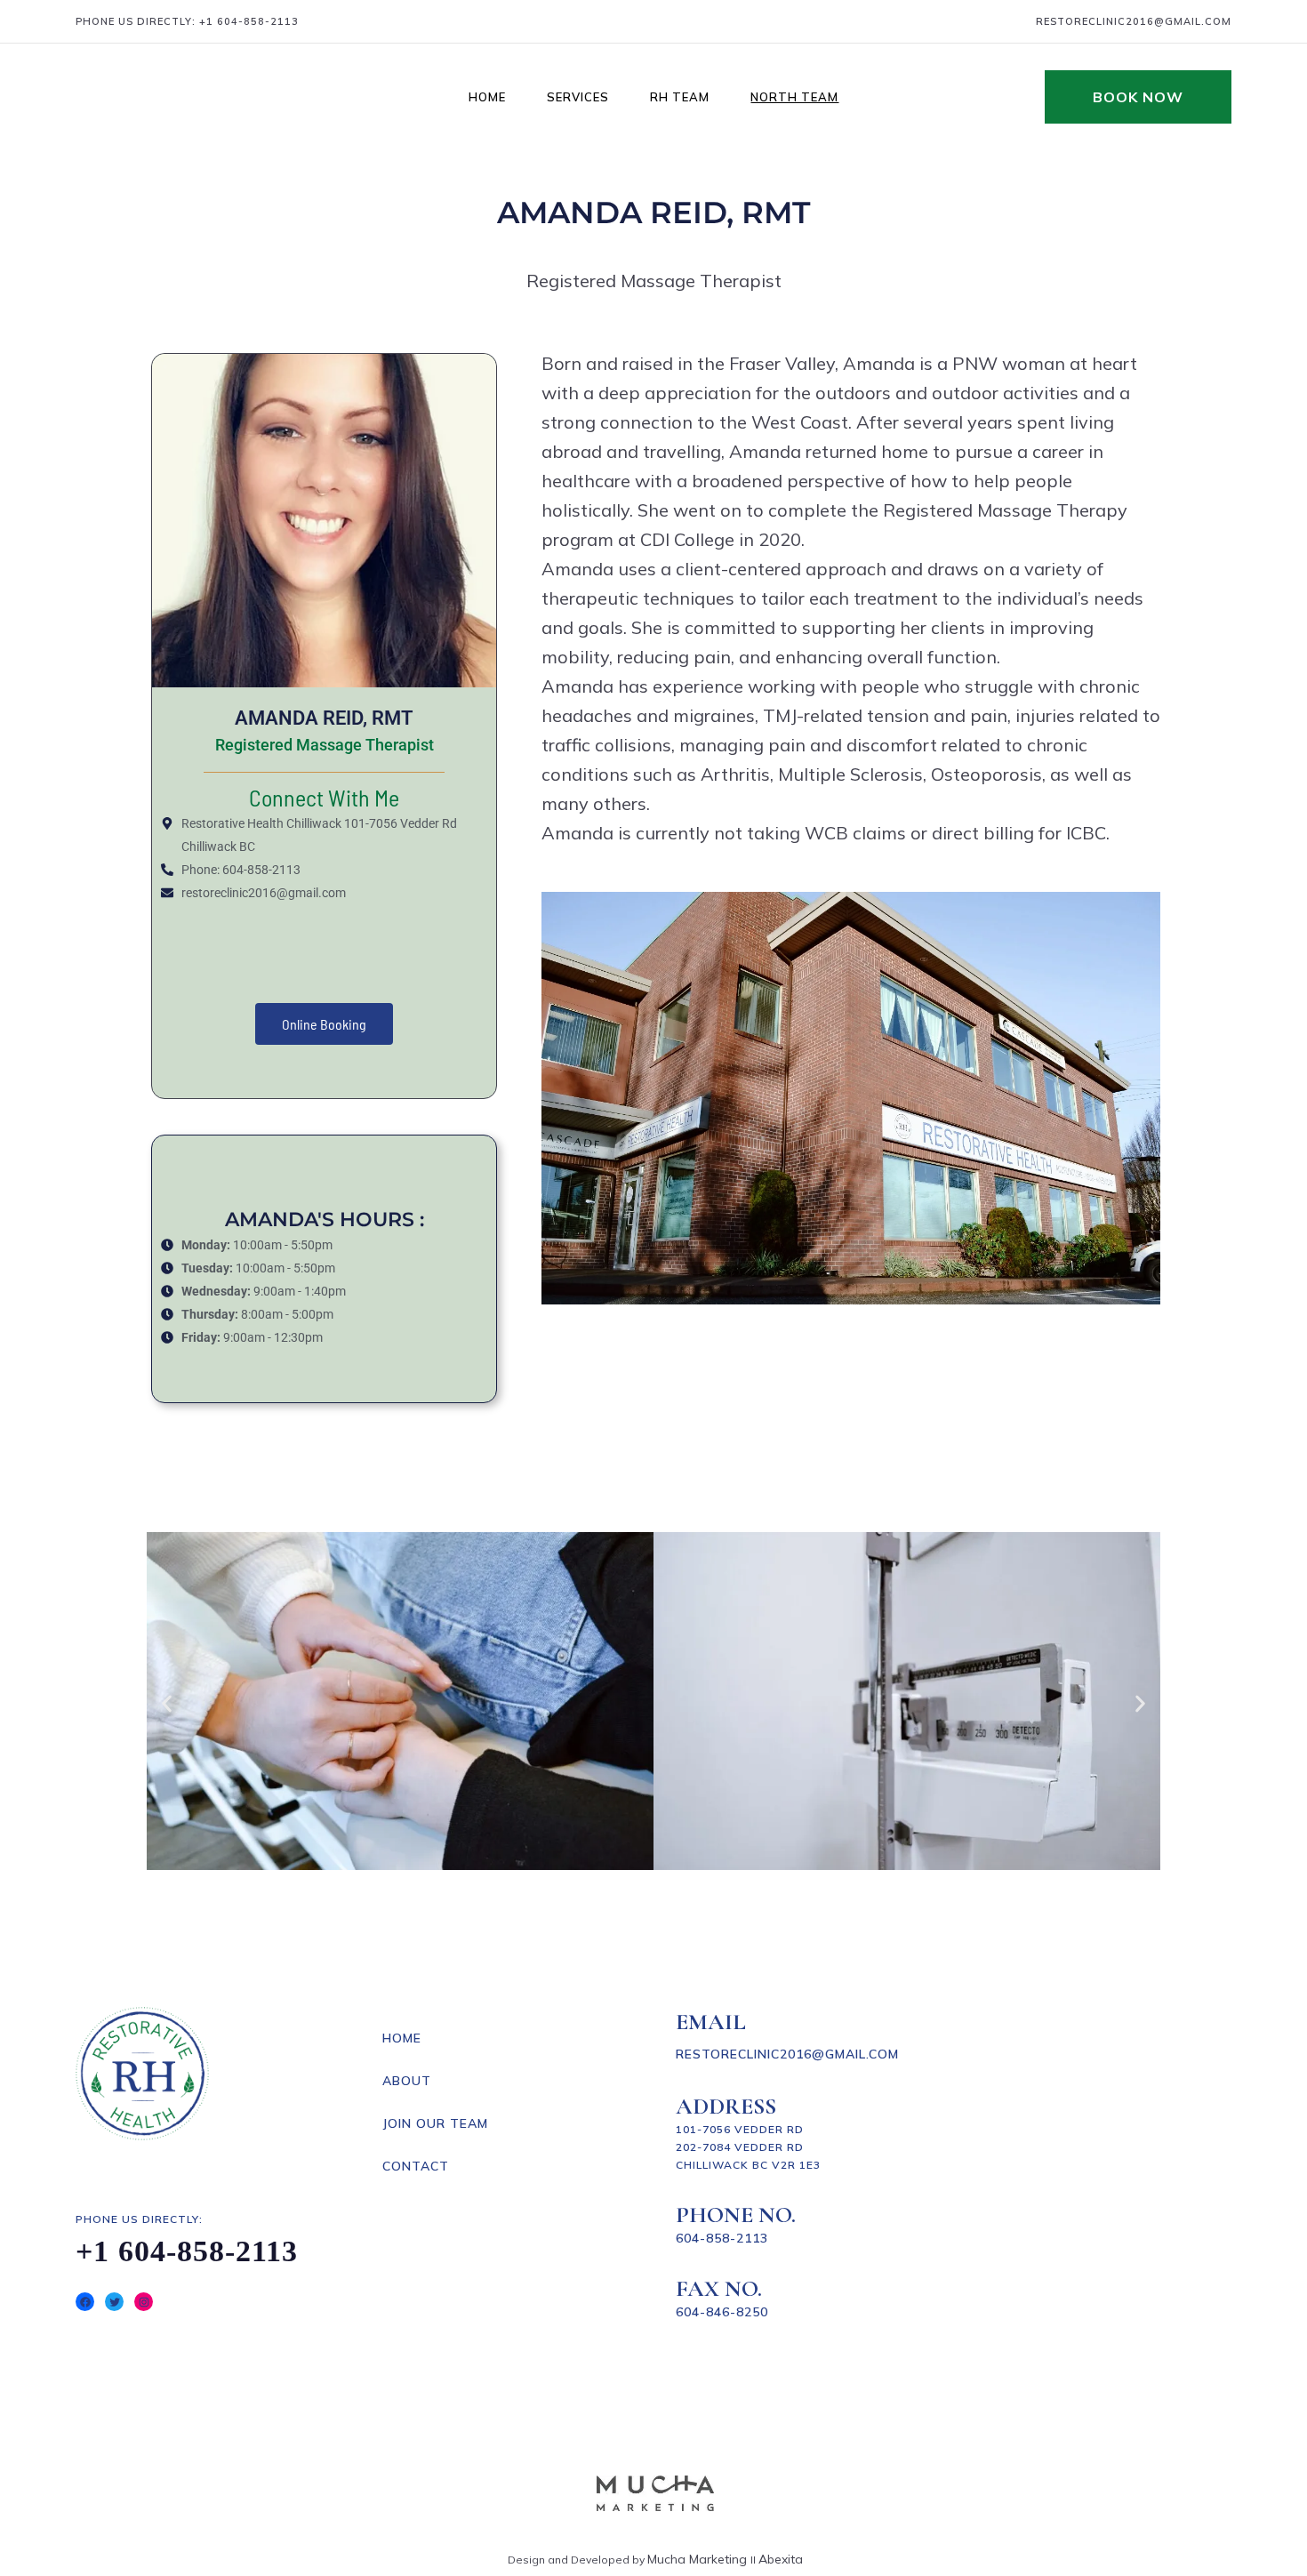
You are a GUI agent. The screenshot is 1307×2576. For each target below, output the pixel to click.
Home (402, 2038)
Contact (416, 2166)
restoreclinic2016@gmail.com (1134, 21)
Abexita (781, 2559)
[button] (167, 1704)
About (407, 2081)
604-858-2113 (722, 2238)
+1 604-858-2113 (249, 21)
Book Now (1138, 97)
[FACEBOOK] (85, 2302)
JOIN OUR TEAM (435, 2123)
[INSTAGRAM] (144, 2302)
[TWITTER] (114, 2302)
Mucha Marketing (699, 2559)
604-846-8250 (722, 2312)
